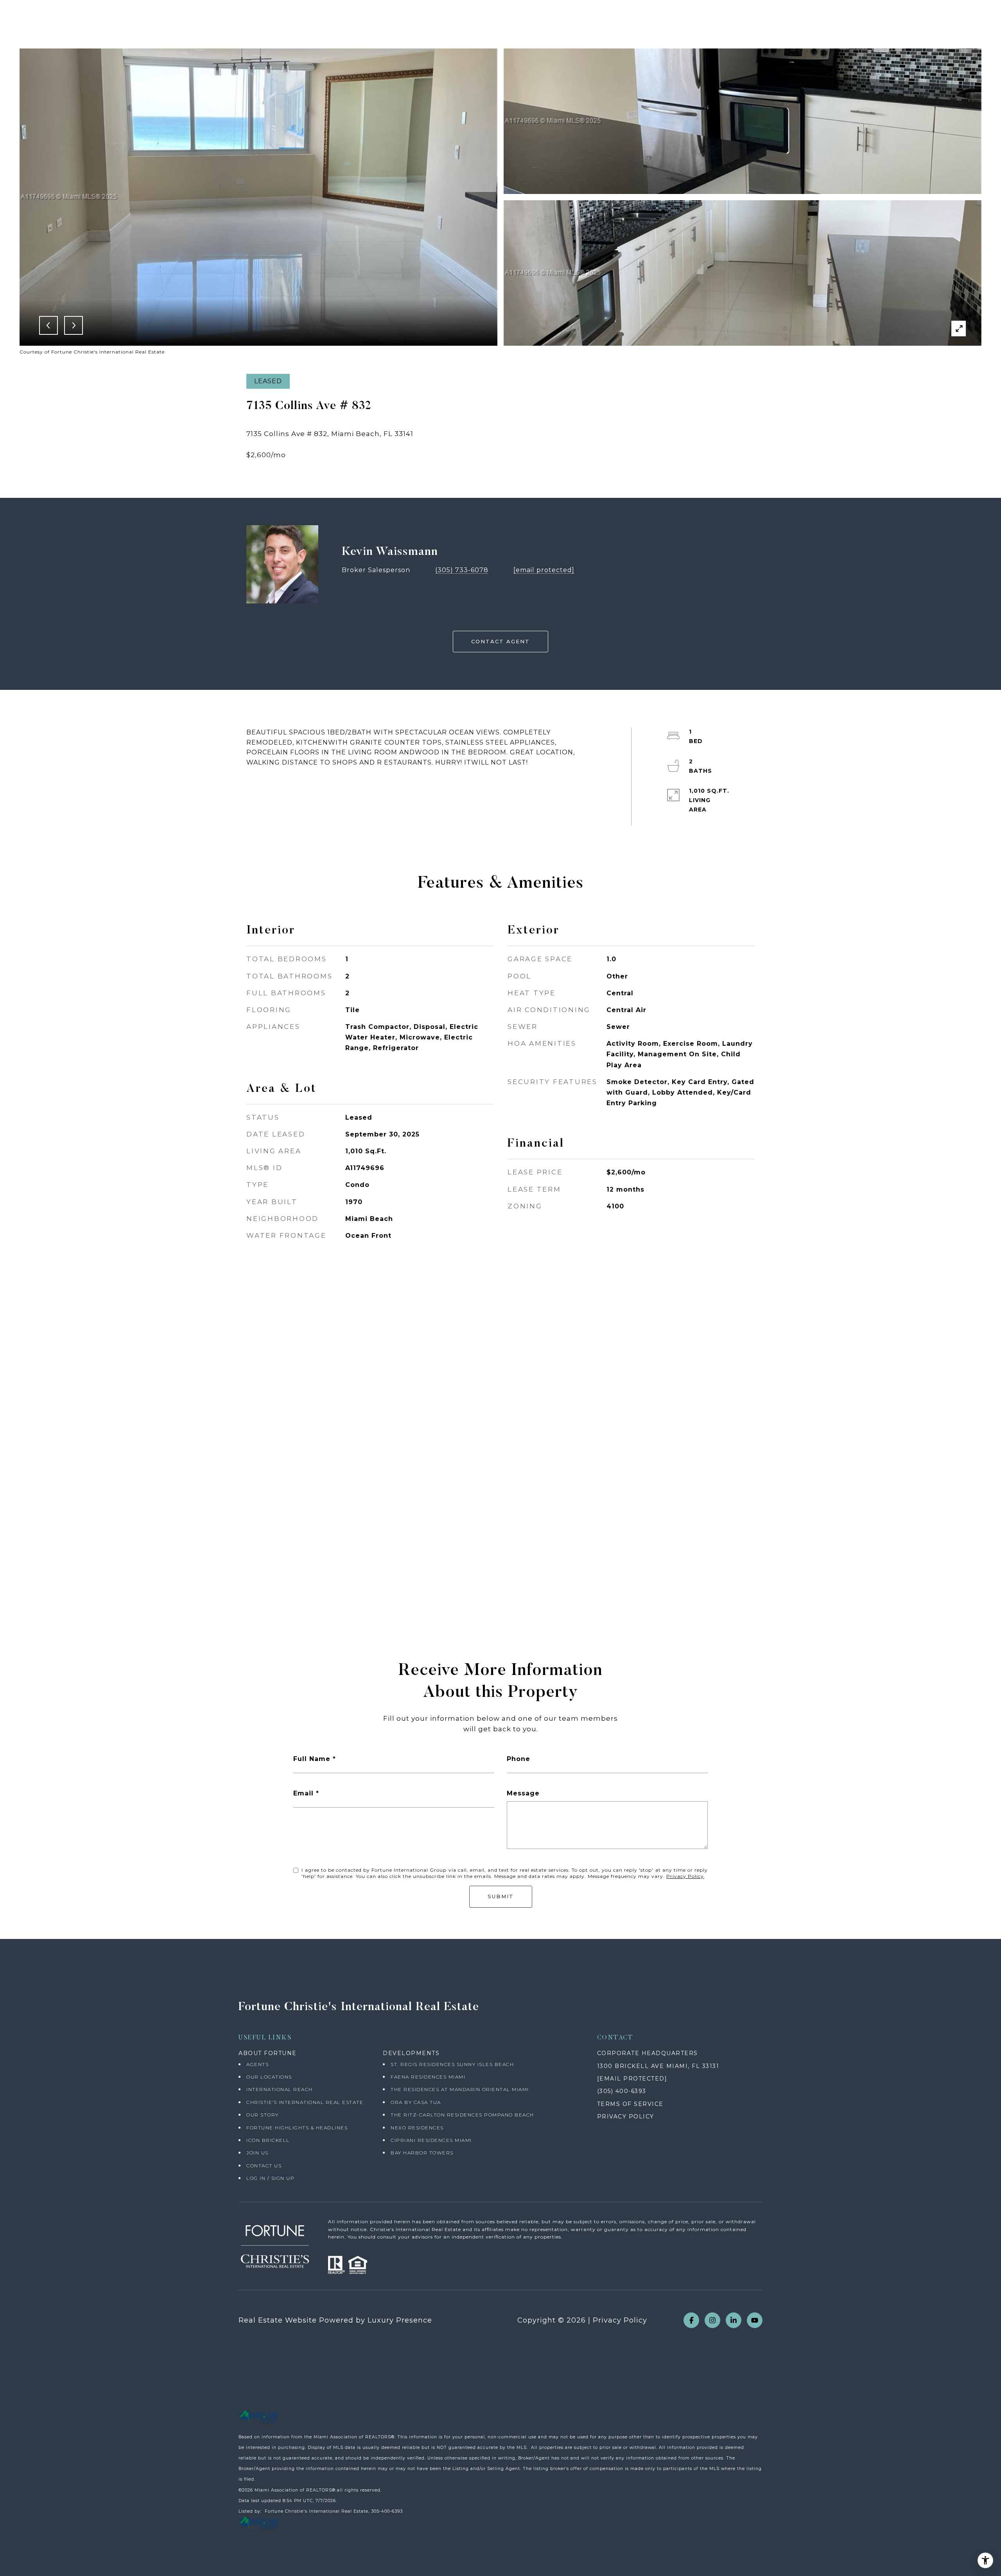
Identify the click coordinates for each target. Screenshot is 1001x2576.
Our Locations (269, 2077)
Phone (518, 1759)
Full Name (312, 1759)
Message (523, 1793)
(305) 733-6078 (462, 570)
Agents (257, 2064)
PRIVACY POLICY (626, 2116)
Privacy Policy (685, 1876)
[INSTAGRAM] (712, 2320)
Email (303, 1793)
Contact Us (264, 2166)
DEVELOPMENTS (411, 2053)
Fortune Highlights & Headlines (297, 2128)
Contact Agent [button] (500, 641)
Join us (257, 2153)
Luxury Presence (400, 2320)
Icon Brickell (268, 2140)
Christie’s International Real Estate (305, 2102)
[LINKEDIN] (734, 2320)
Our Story (263, 2115)
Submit (501, 1896)
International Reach (280, 2089)
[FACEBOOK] (691, 2320)
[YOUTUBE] (755, 2320)
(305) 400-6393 (622, 2091)
